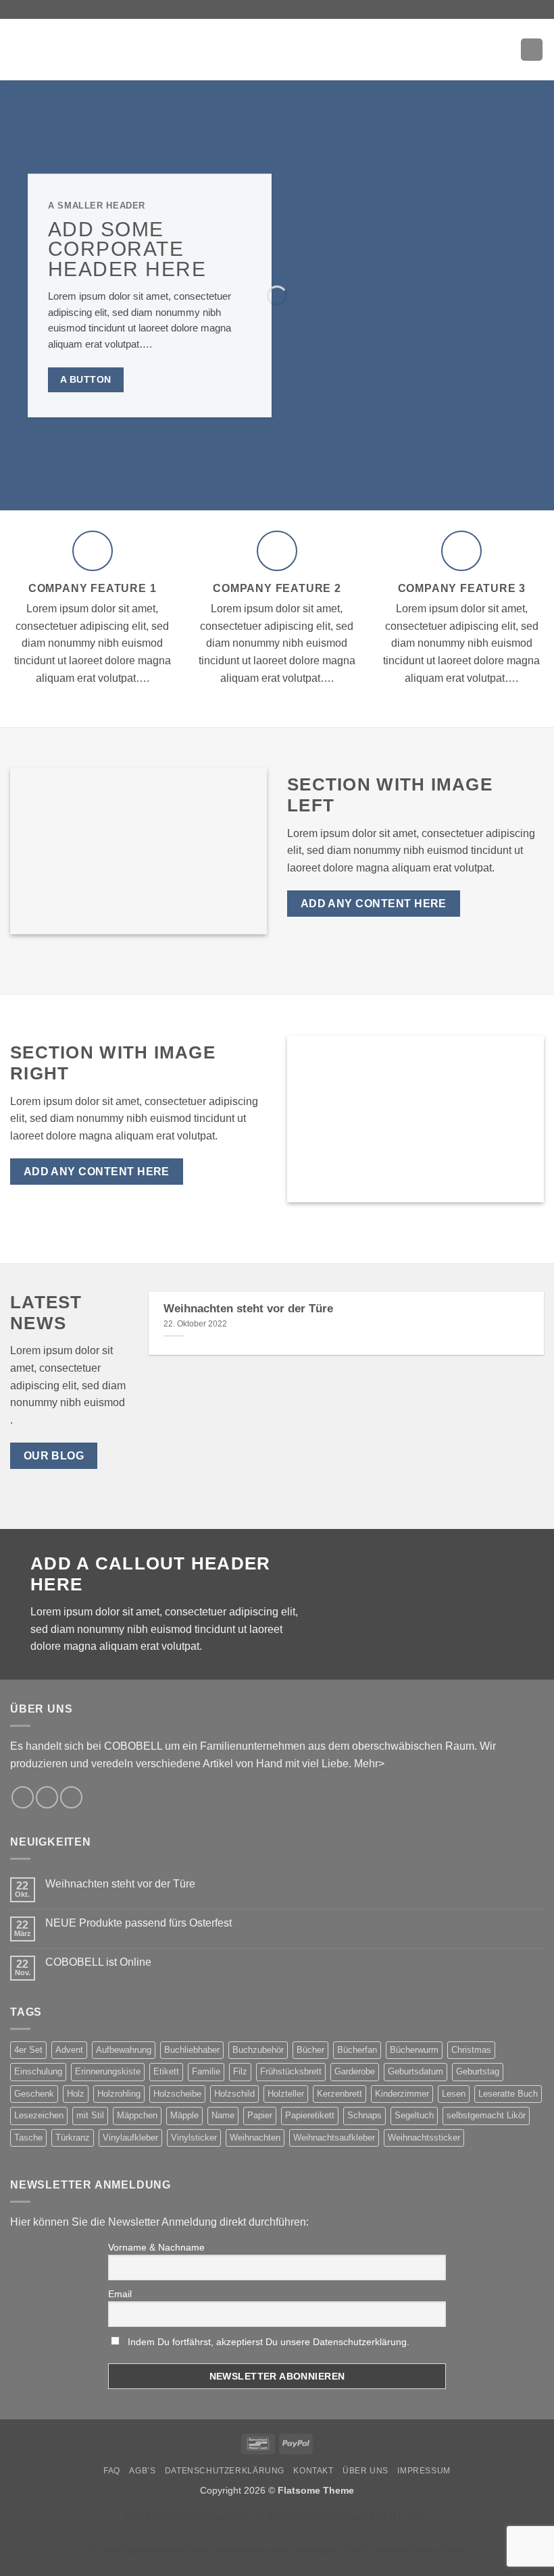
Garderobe (355, 2071)
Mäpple (184, 2115)
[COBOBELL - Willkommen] (277, 49)
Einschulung (38, 2071)
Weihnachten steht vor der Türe (248, 1309)
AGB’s (142, 2471)
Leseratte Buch (508, 2094)
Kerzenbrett (339, 2094)
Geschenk (34, 2094)
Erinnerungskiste (108, 2071)
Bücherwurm (414, 2050)
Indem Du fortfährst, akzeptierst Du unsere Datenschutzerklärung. (269, 2342)
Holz (76, 2094)
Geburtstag (478, 2071)
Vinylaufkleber (130, 2138)
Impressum (424, 2471)
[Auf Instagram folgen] (23, 1797)
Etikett (166, 2071)
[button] (18, 50)
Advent (69, 2050)
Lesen (454, 2094)
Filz (240, 2071)
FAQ (112, 2471)
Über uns (366, 2471)
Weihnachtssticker (424, 2138)
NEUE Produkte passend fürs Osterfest (138, 1923)
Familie (206, 2071)
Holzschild (234, 2094)
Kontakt (313, 2471)
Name (223, 2115)
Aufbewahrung (124, 2050)
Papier (260, 2115)
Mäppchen (137, 2115)
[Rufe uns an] (71, 1797)
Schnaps (364, 2115)
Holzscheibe (177, 2094)
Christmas (471, 2050)
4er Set (28, 2050)
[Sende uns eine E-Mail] (47, 1797)
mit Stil (90, 2115)
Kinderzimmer (402, 2094)
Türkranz (73, 2138)
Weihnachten (255, 2138)
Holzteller (286, 2094)
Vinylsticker (194, 2138)
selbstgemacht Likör (486, 2115)
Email (120, 2294)
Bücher (310, 2050)
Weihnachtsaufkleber (334, 2138)
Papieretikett (310, 2115)
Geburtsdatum (415, 2071)
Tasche (28, 2138)
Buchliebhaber (192, 2050)
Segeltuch (414, 2115)
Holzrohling (119, 2094)
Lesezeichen (39, 2115)
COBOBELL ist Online (98, 1962)
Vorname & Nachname (156, 2247)
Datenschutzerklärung (225, 2471)
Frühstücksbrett (291, 2071)
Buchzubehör (258, 2050)
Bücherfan (357, 2050)
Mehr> (369, 1764)
